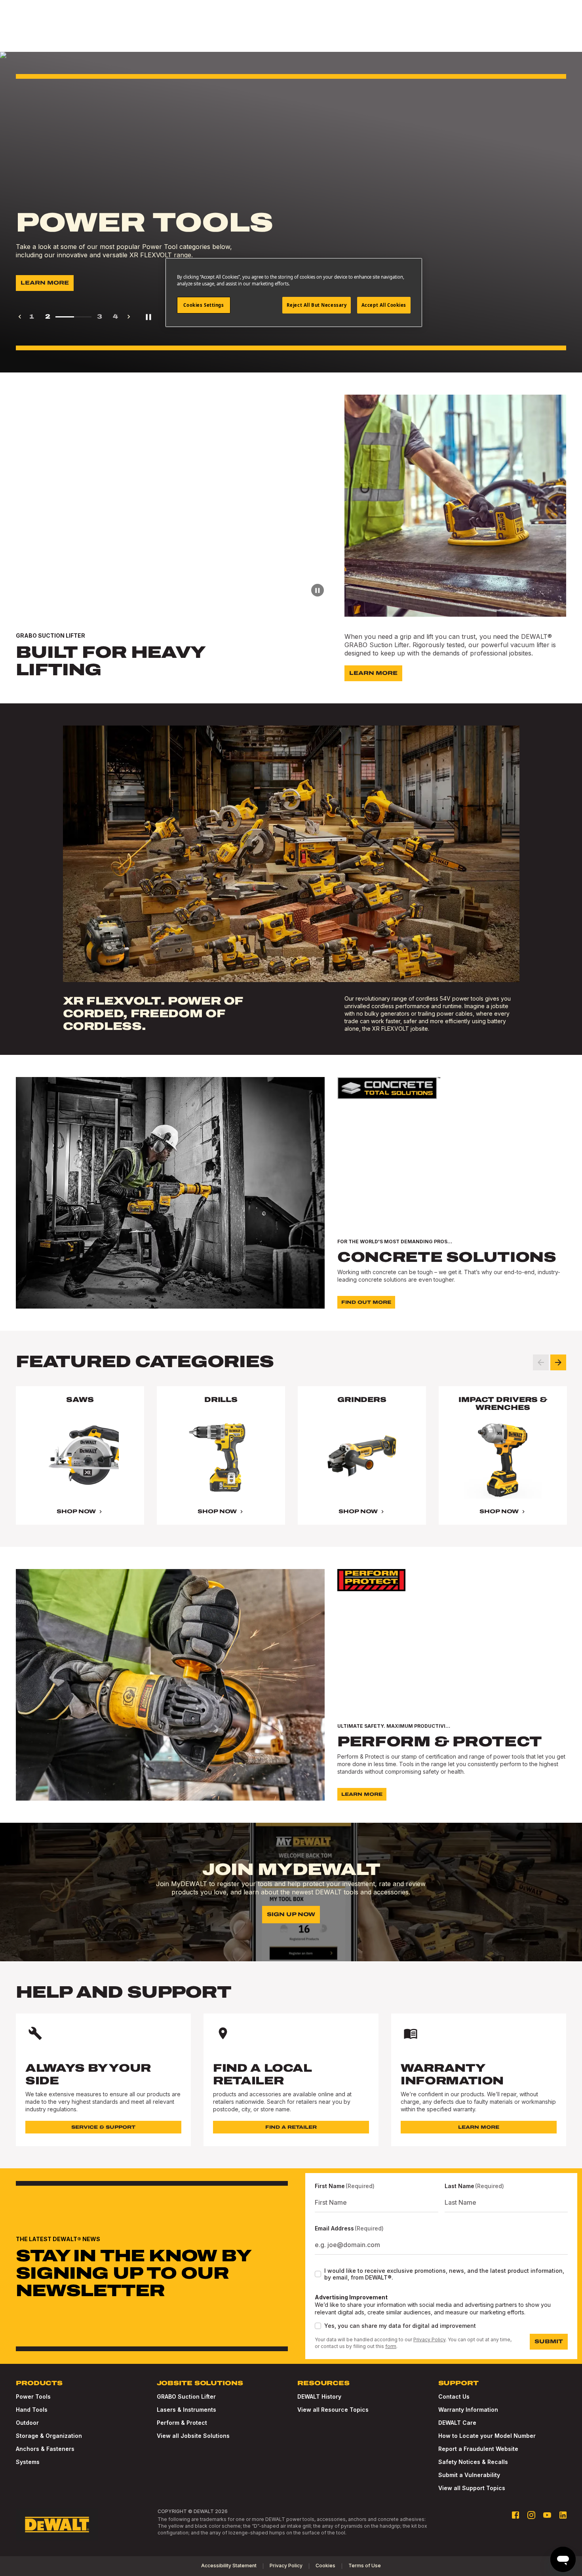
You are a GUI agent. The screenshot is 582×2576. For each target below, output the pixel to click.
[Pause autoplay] (148, 317)
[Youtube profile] (547, 2515)
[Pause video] (318, 590)
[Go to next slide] (558, 1362)
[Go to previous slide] (541, 1362)
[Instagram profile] (531, 2515)
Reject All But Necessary (317, 305)
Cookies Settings (204, 305)
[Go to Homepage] (57, 2525)
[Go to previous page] (20, 317)
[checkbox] (318, 2274)
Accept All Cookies (384, 305)
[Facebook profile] (515, 2515)
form (391, 2346)
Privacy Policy (429, 2339)
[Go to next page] (129, 317)
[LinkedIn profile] (563, 2515)
